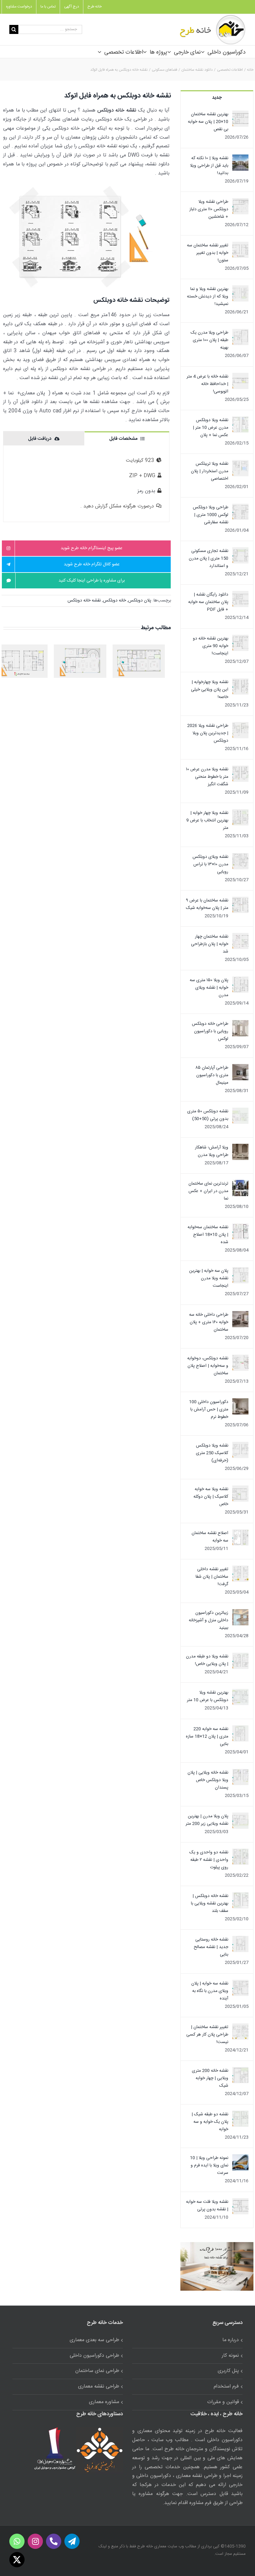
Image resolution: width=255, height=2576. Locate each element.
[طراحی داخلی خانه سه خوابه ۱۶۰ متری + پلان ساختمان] (240, 1315)
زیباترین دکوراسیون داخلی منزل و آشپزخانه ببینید (209, 1620)
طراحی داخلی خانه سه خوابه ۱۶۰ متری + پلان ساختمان (209, 1322)
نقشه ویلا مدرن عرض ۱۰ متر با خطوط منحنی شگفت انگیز (207, 777)
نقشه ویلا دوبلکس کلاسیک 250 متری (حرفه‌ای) (212, 1453)
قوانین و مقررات (223, 2402)
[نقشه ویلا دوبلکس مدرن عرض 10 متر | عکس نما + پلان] (240, 420)
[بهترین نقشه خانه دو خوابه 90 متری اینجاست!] (240, 639)
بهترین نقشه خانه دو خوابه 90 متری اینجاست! (211, 646)
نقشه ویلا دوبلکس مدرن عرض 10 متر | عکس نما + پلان (211, 428)
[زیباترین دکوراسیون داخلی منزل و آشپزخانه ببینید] (240, 1613)
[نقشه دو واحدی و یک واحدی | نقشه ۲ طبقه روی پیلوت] (240, 1852)
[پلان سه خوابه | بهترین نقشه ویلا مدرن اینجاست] (240, 1271)
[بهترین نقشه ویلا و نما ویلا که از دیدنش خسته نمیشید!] (240, 289)
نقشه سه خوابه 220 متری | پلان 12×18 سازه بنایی (207, 1737)
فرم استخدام (226, 2386)
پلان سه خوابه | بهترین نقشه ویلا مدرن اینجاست (209, 1278)
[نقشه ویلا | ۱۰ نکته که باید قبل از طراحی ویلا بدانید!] (240, 158)
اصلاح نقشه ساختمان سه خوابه (210, 1537)
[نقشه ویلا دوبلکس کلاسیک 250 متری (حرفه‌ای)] (240, 1446)
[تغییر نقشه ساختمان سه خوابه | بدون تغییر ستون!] (240, 245)
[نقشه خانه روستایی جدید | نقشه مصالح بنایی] (240, 1940)
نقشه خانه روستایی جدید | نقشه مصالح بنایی (211, 1947)
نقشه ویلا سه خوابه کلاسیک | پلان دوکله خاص (211, 1497)
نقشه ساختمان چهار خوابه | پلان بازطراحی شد (210, 944)
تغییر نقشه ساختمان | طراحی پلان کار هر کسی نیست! (207, 2035)
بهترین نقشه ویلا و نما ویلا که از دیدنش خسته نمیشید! (208, 297)
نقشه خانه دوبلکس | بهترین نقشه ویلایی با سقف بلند (210, 1903)
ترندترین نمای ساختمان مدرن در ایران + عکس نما (208, 1191)
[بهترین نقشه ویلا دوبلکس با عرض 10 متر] (240, 1693)
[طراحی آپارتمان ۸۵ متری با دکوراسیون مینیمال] (240, 1068)
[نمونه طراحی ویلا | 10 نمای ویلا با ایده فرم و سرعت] (240, 2158)
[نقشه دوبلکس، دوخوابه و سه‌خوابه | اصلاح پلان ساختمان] (240, 1358)
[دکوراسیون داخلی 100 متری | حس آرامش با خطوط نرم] (240, 1402)
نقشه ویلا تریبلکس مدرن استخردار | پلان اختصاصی (210, 471)
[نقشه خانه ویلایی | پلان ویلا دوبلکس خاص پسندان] (240, 1773)
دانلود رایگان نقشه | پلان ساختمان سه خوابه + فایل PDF (208, 602)
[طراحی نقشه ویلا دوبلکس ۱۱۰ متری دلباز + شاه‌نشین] (240, 202)
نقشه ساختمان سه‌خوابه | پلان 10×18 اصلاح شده (208, 1235)
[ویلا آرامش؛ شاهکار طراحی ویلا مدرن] (240, 1148)
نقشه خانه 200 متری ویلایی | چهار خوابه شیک (210, 2078)
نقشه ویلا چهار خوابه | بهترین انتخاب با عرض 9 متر (207, 820)
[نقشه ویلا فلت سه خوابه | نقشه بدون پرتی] (240, 2202)
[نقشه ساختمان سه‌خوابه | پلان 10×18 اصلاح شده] (240, 1227)
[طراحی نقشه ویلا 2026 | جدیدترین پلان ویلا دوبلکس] (240, 726)
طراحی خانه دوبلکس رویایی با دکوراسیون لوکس (210, 1031)
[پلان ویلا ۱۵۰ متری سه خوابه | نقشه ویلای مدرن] (240, 980)
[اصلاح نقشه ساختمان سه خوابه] (240, 1533)
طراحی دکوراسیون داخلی (94, 2356)
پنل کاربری (228, 2371)
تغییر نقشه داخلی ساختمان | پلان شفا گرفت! (212, 1577)
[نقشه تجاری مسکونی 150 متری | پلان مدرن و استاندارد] (240, 551)
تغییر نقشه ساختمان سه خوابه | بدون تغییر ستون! (208, 253)
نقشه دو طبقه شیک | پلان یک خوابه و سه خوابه (210, 2122)
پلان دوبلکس (140, 601)
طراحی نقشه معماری (99, 2386)
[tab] (127, 438)
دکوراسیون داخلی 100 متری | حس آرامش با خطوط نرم (209, 1409)
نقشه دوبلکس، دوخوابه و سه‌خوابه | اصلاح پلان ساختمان (208, 1366)
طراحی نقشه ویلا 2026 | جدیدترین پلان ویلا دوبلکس (208, 733)
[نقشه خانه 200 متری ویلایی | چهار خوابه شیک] (240, 2071)
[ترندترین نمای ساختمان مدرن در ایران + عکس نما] (240, 1184)
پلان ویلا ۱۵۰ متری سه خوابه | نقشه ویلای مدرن (209, 988)
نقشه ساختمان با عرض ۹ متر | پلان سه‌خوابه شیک (207, 904)
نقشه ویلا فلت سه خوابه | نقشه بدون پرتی (207, 2206)
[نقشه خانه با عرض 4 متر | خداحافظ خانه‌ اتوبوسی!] (240, 377)
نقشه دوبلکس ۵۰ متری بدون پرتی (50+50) (208, 1115)
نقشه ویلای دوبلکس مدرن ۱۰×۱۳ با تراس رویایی (210, 864)
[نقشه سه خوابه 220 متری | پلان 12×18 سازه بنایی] (240, 1729)
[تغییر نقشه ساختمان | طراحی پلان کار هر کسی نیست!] (240, 2027)
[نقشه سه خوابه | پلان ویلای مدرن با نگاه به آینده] (240, 1984)
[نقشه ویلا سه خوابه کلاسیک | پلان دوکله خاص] (240, 1489)
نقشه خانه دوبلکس (84, 601)
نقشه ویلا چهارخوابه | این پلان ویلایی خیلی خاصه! (210, 690)
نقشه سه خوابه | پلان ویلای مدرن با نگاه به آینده (210, 1991)
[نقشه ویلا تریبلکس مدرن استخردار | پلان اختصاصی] (240, 464)
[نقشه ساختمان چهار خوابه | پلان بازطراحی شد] (240, 937)
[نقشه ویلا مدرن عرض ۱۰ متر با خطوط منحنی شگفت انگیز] (240, 769)
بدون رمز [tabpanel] (118, 483)
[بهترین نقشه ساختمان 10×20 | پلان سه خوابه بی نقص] (240, 114)
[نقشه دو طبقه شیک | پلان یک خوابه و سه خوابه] (240, 2114)
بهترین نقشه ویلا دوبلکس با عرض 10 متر (208, 1696)
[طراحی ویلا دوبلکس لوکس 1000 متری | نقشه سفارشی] (240, 507)
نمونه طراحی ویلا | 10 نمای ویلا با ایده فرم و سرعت (209, 2165)
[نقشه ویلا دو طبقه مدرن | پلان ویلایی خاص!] (240, 1656)
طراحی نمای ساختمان (97, 2371)
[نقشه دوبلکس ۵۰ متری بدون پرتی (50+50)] (240, 1111)
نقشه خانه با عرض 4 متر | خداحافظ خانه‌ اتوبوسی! (207, 384)
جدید (217, 98)
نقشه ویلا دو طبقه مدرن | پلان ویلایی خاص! (207, 1660)
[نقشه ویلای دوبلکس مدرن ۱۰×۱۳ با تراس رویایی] (240, 857)
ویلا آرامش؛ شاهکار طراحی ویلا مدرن (212, 1151)
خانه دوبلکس (114, 601)
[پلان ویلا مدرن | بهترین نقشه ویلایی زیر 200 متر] (240, 1816)
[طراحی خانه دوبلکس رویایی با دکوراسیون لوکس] (240, 1024)
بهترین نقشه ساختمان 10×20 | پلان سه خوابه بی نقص (208, 122)
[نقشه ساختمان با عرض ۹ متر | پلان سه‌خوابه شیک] (240, 901)
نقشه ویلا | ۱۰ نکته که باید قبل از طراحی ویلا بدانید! (209, 166)
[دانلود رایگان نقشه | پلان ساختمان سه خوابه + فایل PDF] (240, 595)
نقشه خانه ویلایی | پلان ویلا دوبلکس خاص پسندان (208, 1780)
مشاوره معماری (104, 2402)
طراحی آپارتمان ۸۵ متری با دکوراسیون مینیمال (212, 1075)
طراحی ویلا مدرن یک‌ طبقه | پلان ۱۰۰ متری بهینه (209, 340)
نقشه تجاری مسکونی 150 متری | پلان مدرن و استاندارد (209, 558)
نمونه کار (230, 2356)
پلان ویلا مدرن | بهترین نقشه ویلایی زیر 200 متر (207, 1820)
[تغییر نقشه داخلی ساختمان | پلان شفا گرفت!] (240, 1569)
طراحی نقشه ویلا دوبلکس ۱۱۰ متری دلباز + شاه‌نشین (209, 209)
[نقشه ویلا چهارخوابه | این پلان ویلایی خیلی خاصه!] (240, 682)
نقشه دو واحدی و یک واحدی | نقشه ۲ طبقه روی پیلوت (209, 1860)
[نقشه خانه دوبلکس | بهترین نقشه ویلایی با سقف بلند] (240, 1896)
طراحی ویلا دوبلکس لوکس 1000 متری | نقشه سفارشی (211, 515)
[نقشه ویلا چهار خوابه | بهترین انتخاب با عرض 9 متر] (240, 813)
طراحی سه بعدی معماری (94, 2340)
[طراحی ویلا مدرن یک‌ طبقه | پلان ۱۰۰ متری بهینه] (240, 333)
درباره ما (231, 2340)
